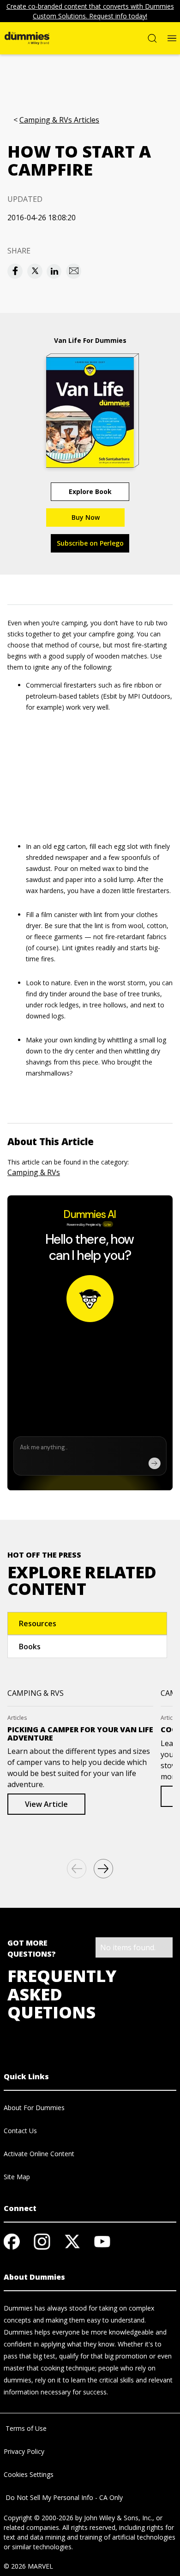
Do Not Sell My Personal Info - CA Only (63, 2497)
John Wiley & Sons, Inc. (118, 2518)
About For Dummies (34, 2108)
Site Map (17, 2177)
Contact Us (20, 2131)
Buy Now (86, 517)
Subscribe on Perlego (90, 543)
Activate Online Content (39, 2154)
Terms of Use (25, 2428)
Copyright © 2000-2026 (39, 2518)
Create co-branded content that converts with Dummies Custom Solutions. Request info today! (90, 11)
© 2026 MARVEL (28, 2566)
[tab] (87, 1623)
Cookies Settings (29, 2474)
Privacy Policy (24, 2451)
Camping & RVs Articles (59, 120)
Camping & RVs (34, 1172)
